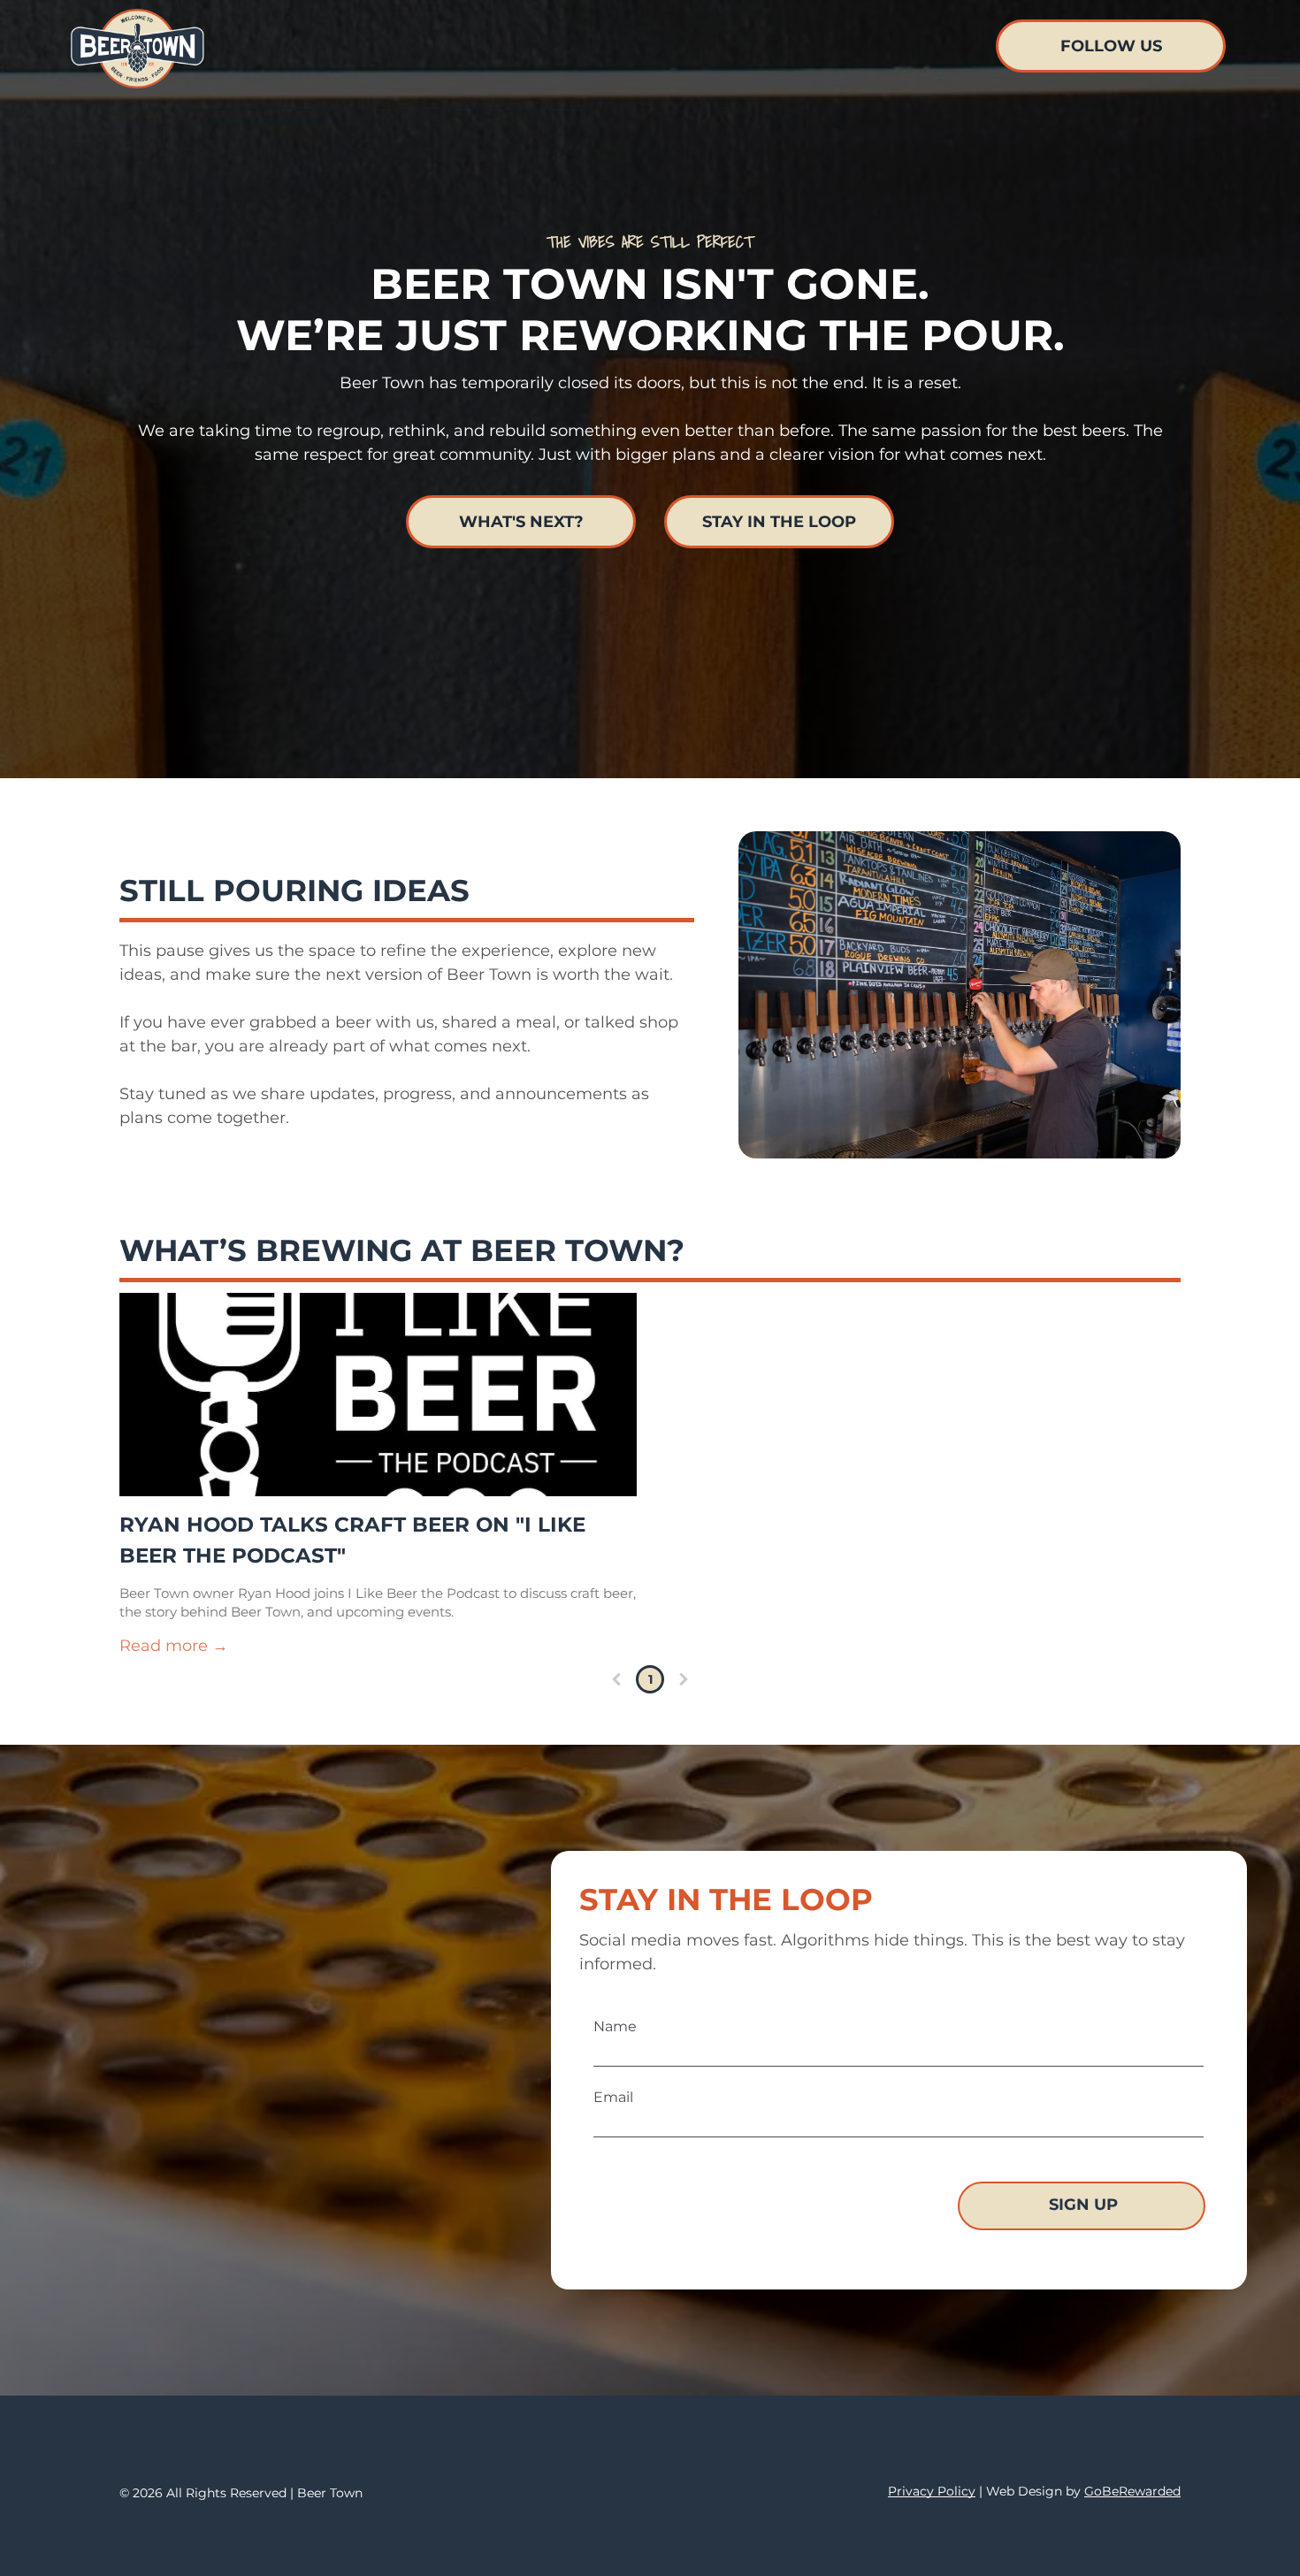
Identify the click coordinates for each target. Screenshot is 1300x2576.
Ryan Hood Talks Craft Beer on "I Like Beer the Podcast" (352, 1540)
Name (615, 2026)
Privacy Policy (932, 2491)
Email (613, 2097)
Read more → (174, 1646)
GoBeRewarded (1132, 2491)
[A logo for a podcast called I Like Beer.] (378, 1395)
